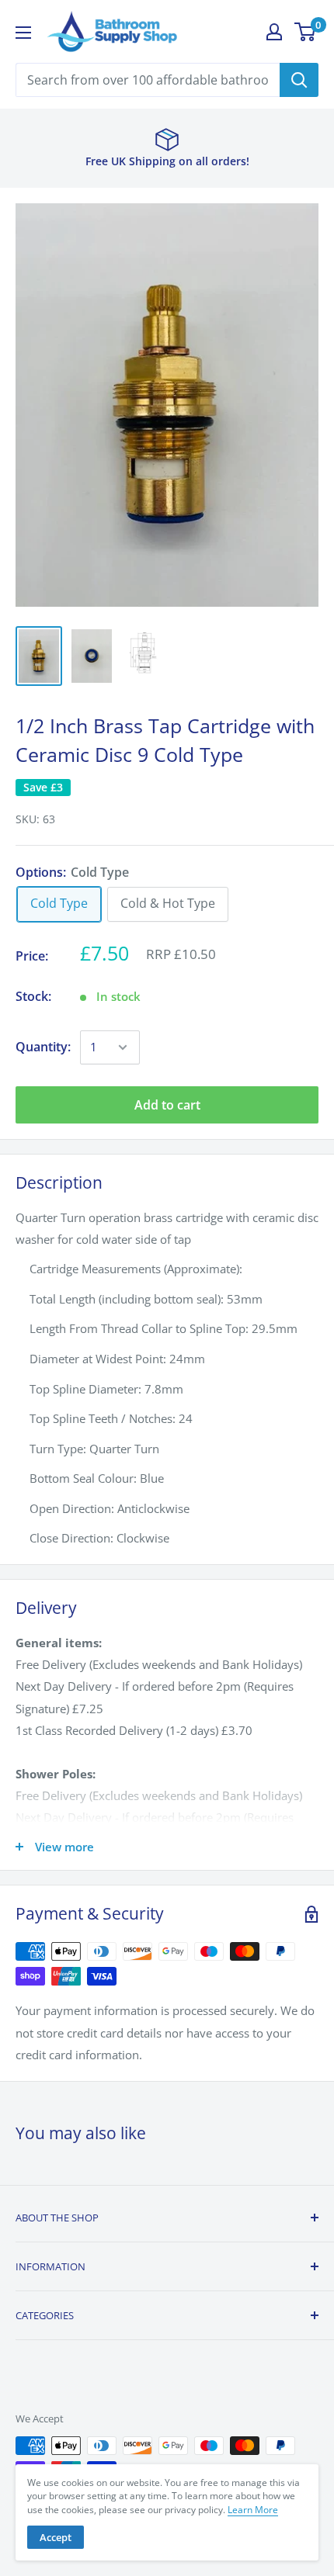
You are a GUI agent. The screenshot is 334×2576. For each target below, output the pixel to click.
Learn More (253, 2510)
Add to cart (167, 1105)
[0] (306, 32)
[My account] (274, 32)
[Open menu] (23, 33)
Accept (56, 2537)
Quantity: (43, 1047)
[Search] (299, 80)
